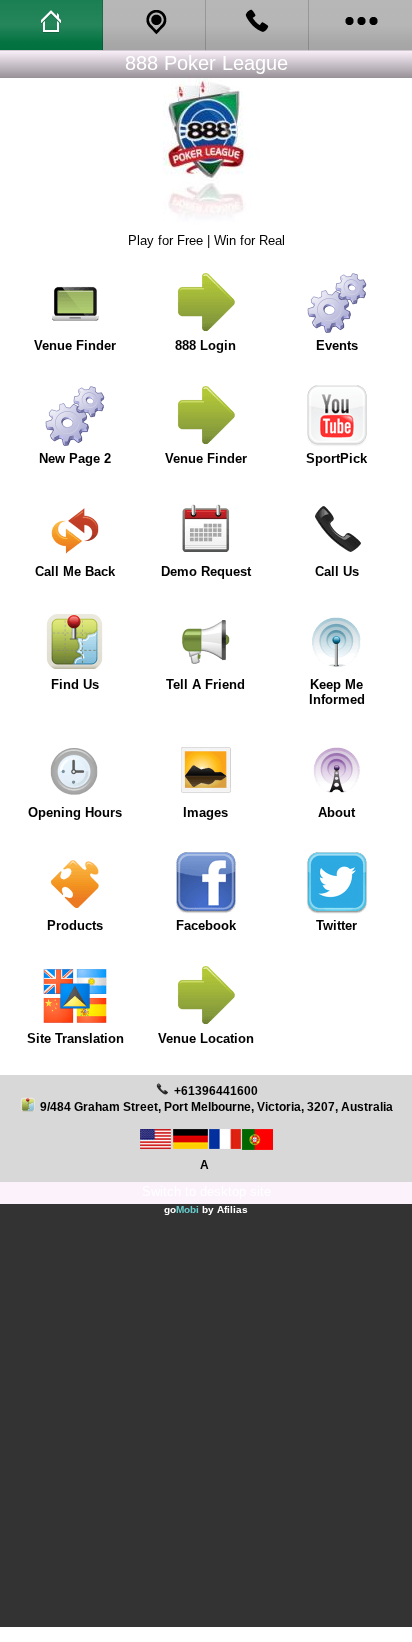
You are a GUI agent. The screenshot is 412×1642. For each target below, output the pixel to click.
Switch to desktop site (206, 1191)
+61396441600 (216, 1090)
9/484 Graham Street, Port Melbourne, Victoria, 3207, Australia (216, 1106)
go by (206, 1209)
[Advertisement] (206, 1421)
